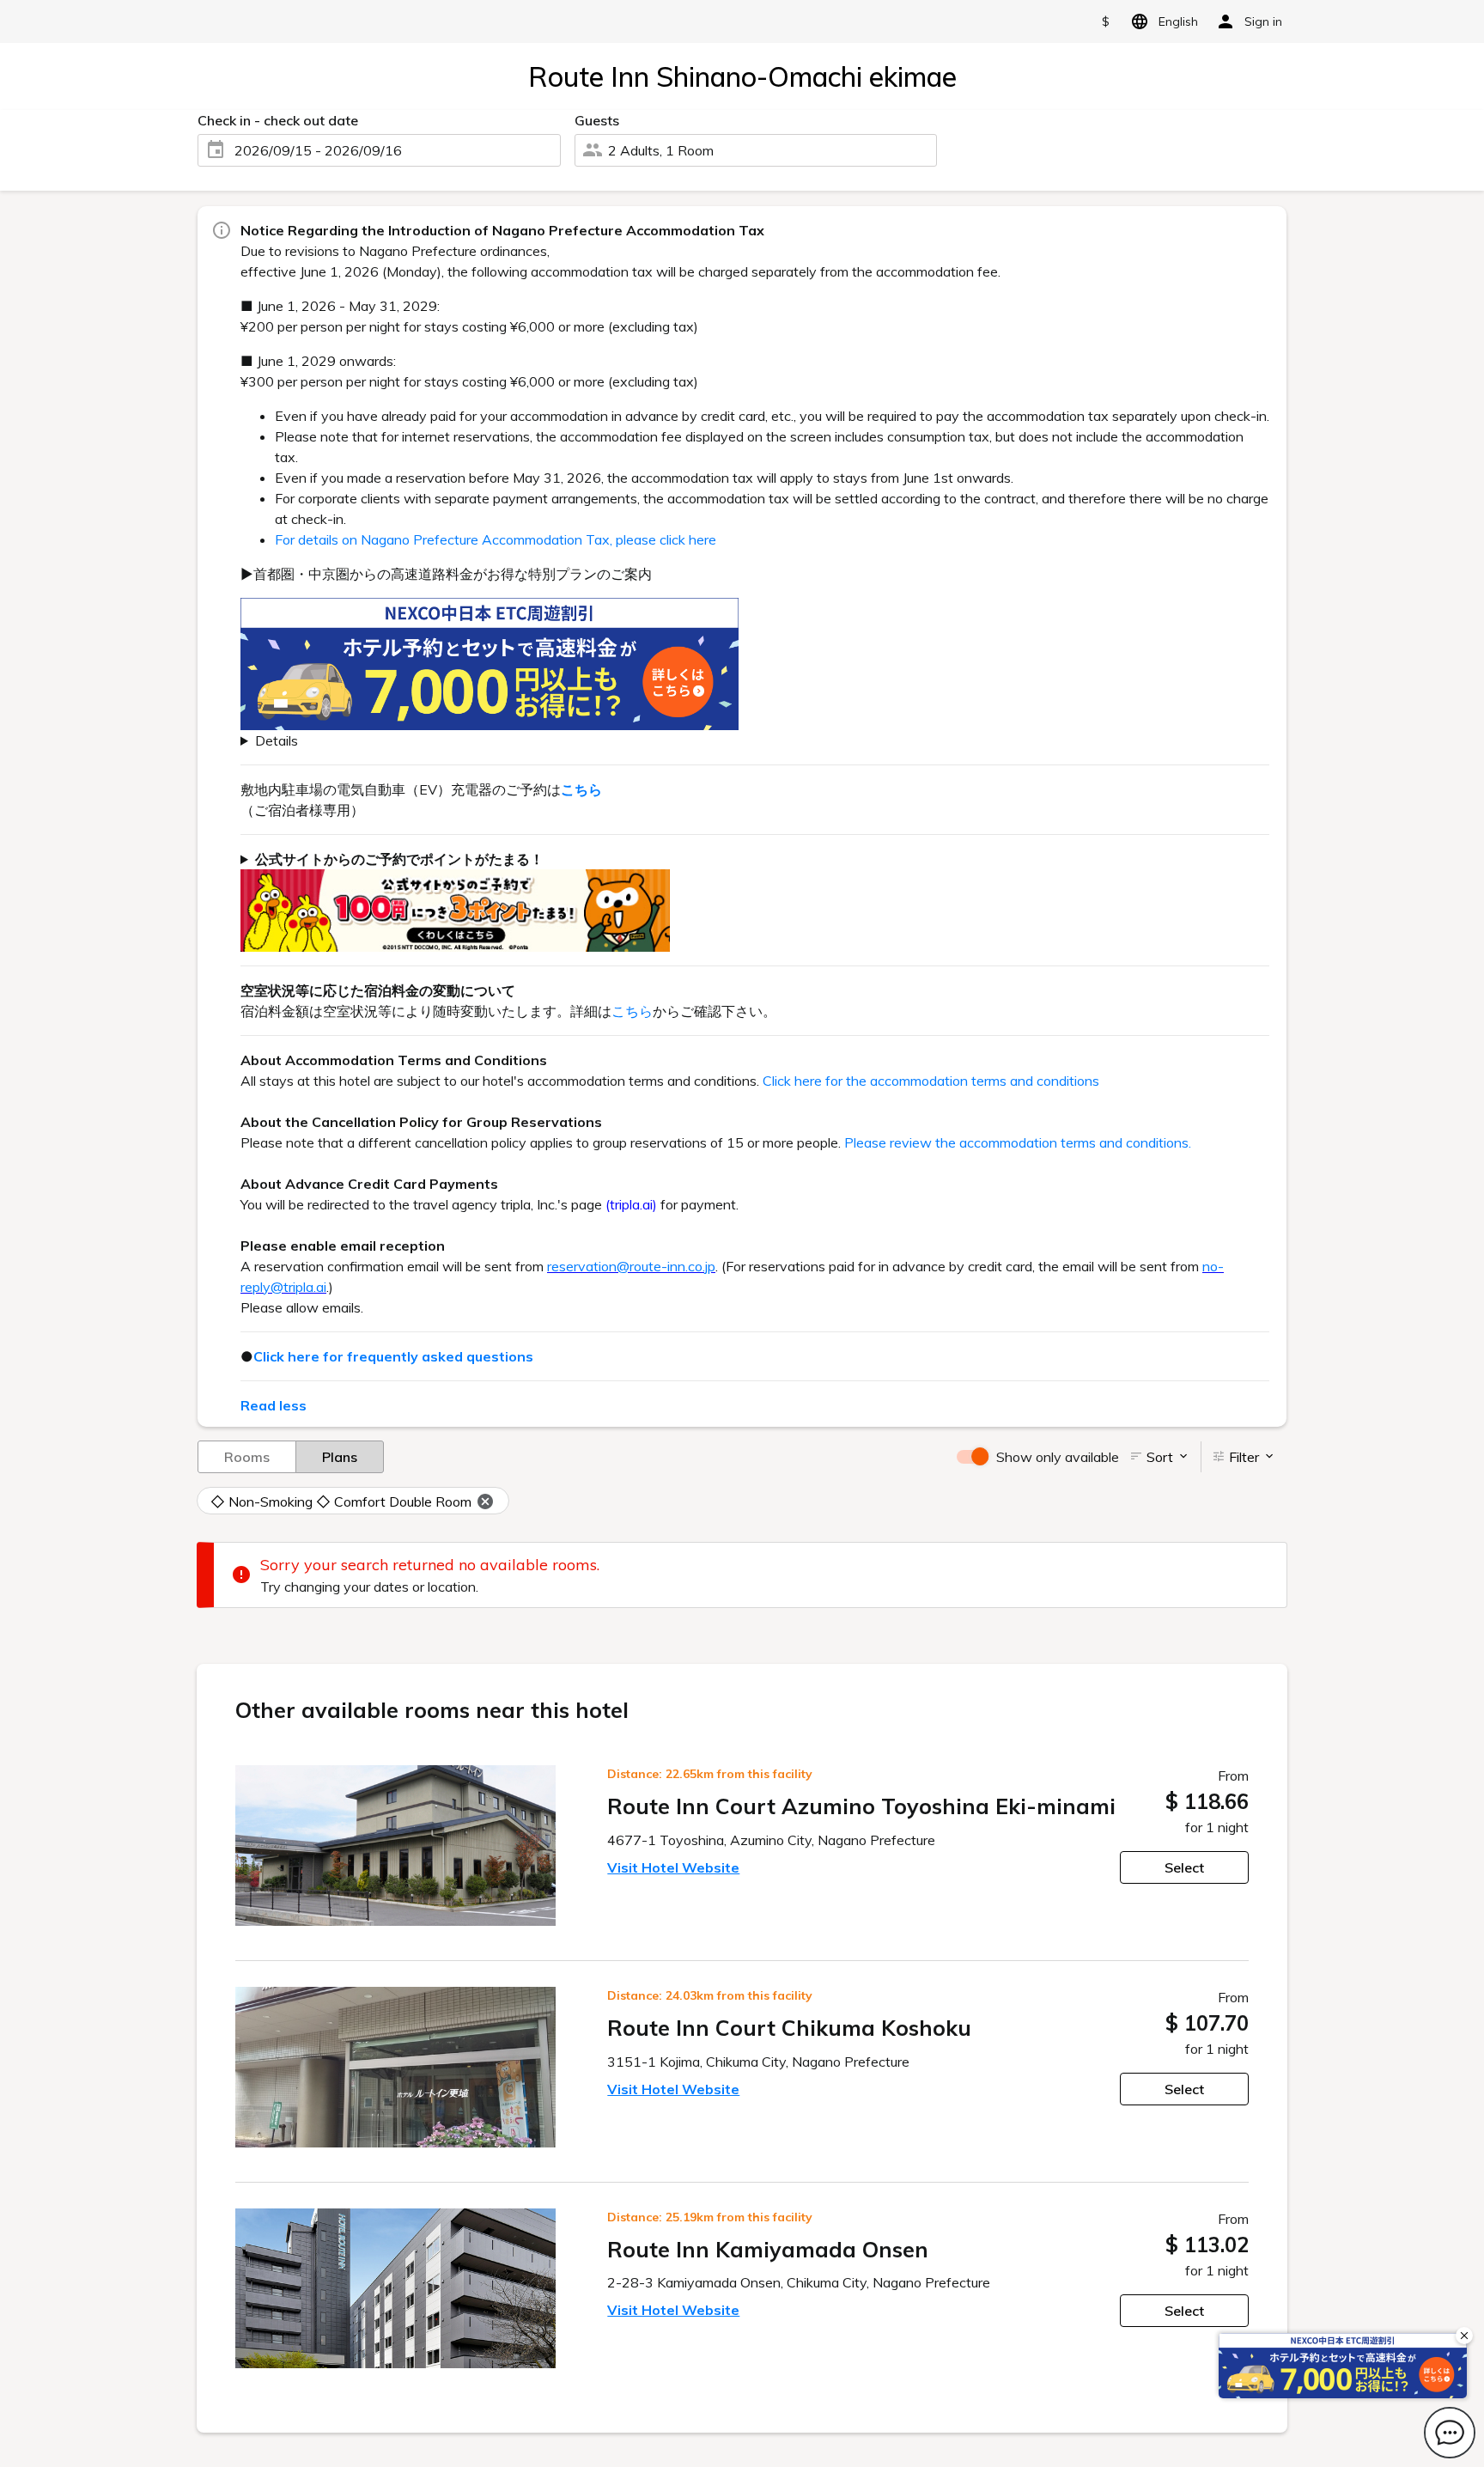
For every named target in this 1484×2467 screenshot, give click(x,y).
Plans (340, 1457)
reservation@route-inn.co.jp (631, 1266)
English (1178, 21)
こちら (632, 1011)
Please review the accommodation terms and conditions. (1018, 1142)
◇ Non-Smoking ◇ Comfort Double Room (341, 1502)
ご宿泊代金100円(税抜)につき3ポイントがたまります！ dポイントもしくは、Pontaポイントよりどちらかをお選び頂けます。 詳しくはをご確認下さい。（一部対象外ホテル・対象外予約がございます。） (748, 901)
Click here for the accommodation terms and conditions (931, 1081)
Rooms (247, 1457)
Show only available (1058, 1457)
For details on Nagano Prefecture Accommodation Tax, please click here (496, 539)
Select (1184, 1867)
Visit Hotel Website (673, 1867)
